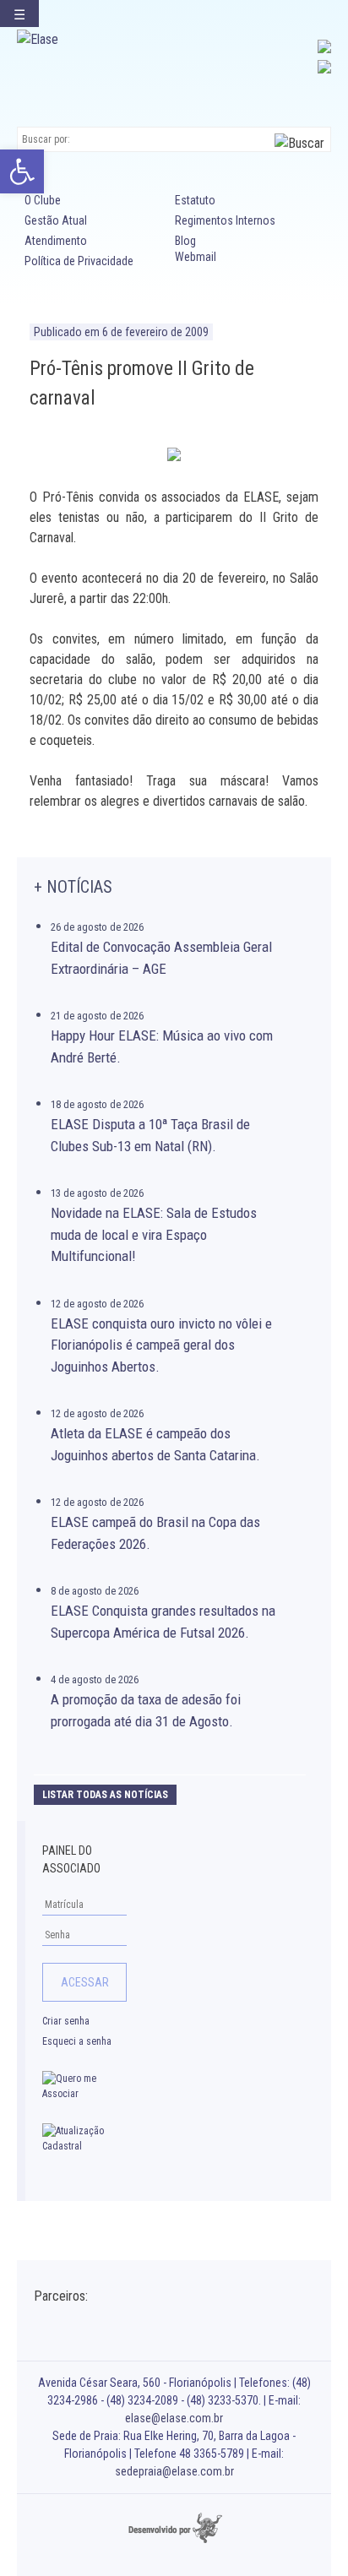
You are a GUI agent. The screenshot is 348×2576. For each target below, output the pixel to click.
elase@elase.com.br (174, 2418)
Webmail (196, 257)
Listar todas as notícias (105, 1795)
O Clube (43, 200)
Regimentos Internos (225, 220)
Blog (185, 241)
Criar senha (66, 2021)
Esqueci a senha (77, 2041)
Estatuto (195, 200)
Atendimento (56, 241)
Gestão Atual (56, 220)
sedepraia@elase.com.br (174, 2471)
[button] (22, 171)
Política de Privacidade (79, 261)
